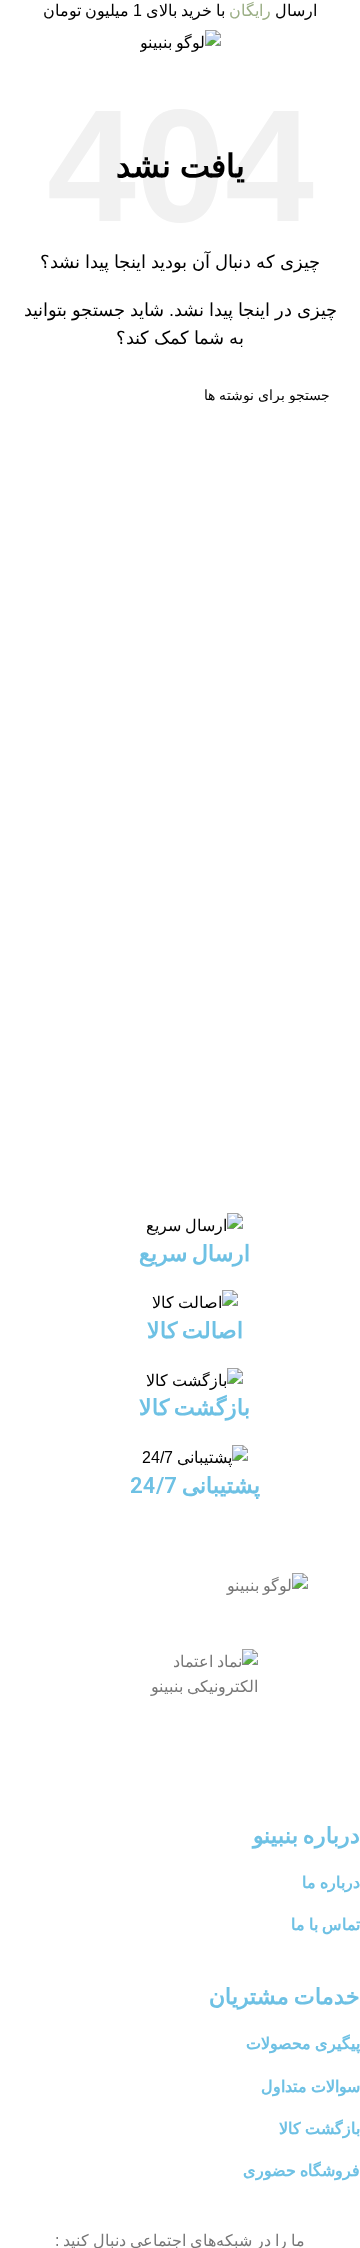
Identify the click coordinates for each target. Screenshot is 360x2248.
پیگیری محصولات (303, 2043)
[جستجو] (38, 395)
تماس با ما (325, 1924)
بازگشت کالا (319, 2128)
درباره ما (331, 1882)
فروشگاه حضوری (301, 2170)
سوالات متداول (310, 2086)
